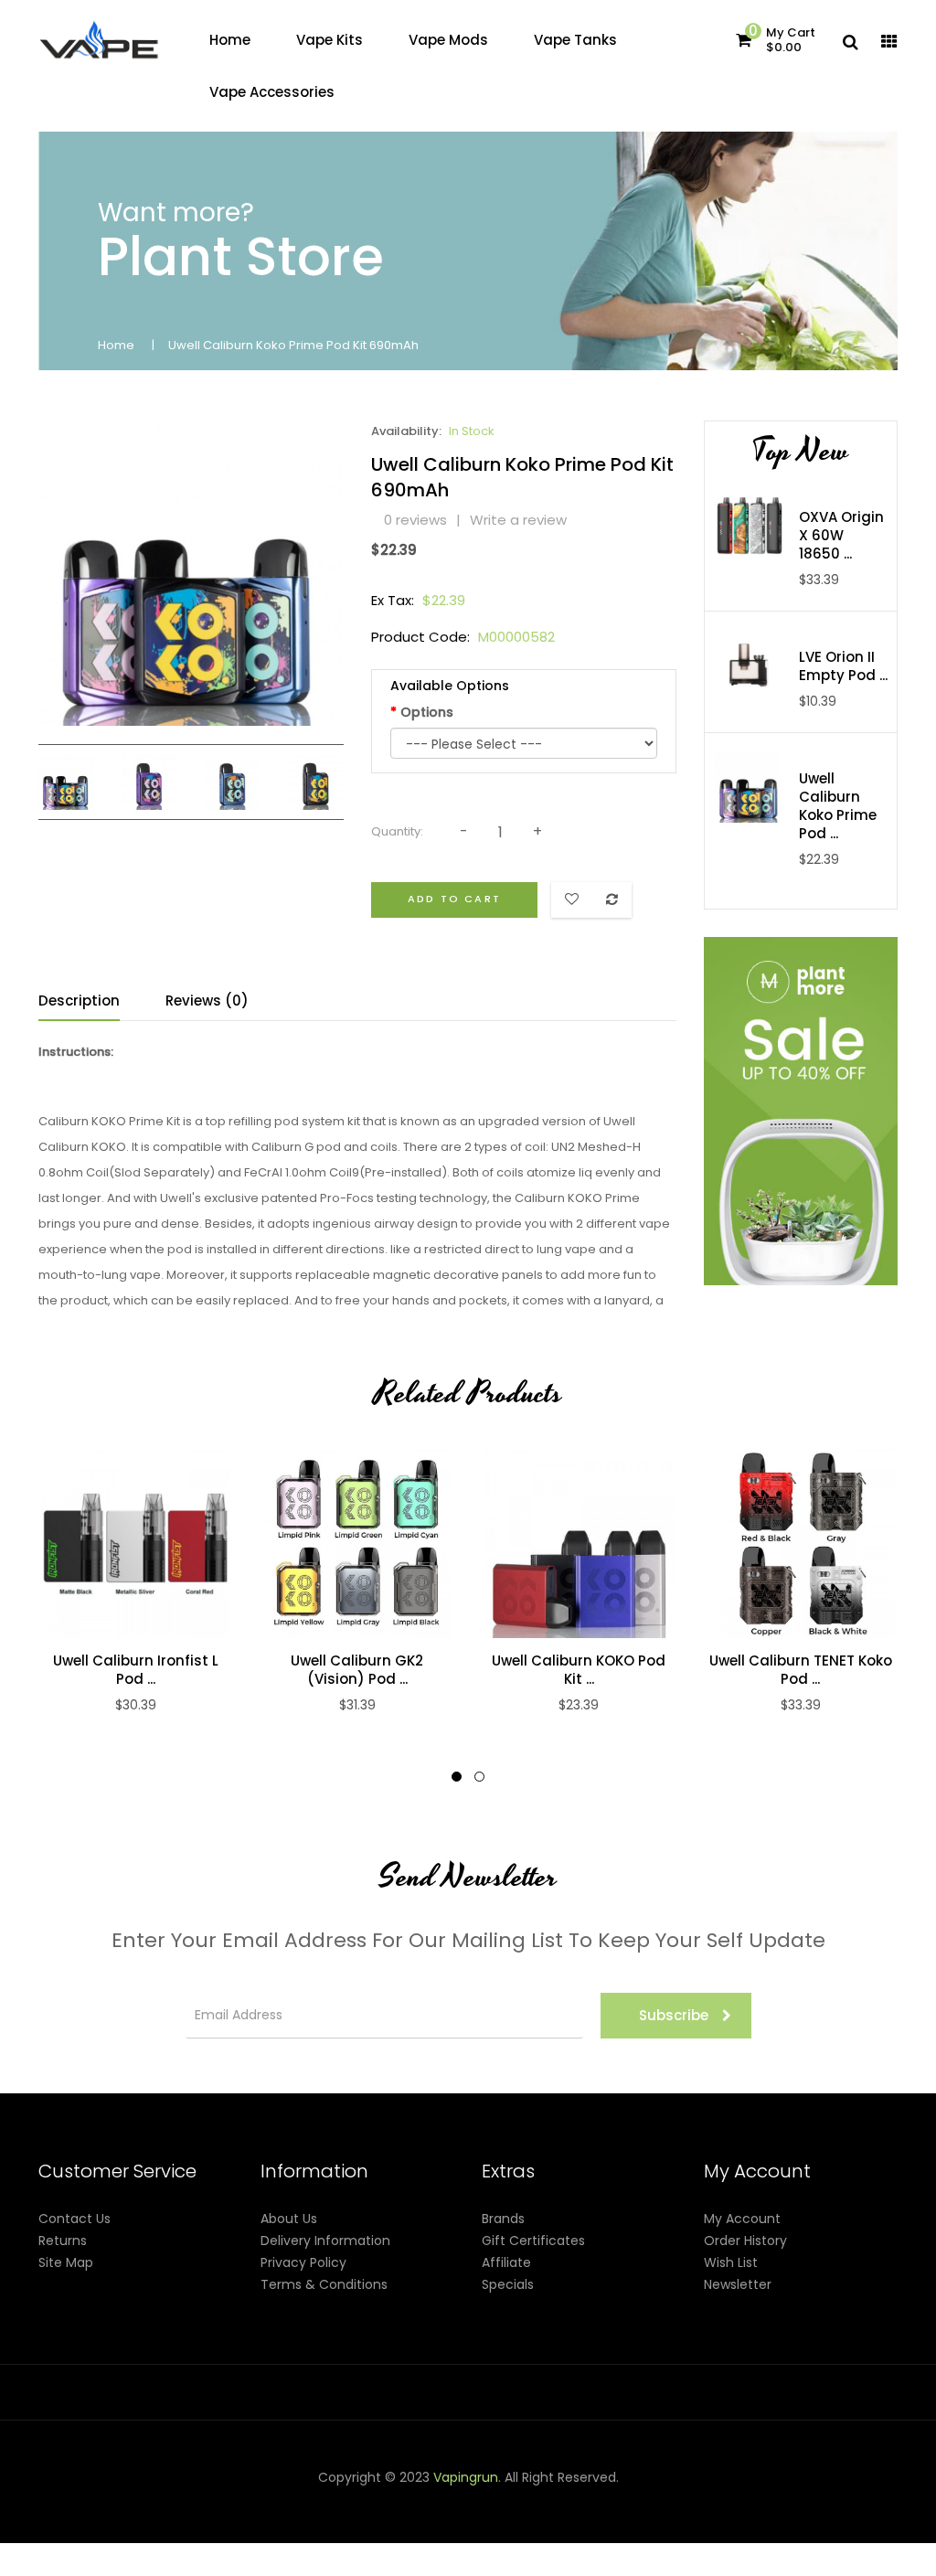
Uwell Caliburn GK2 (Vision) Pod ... (357, 1670)
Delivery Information (325, 2241)
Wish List (731, 2262)
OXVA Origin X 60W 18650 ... (841, 536)
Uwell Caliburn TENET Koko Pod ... (801, 1670)
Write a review (518, 520)
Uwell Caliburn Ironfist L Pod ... (136, 1670)
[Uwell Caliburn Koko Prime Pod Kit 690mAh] (66, 781)
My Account (742, 2219)
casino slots (608, 2499)
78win (344, 2499)
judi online (538, 2499)
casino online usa (432, 2521)
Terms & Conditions (324, 2284)
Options (427, 712)
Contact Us (74, 2219)
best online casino (277, 2521)
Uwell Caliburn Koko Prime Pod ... (838, 806)
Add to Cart (454, 899)
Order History (745, 2241)
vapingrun (466, 2477)
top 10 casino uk (802, 2543)
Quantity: (397, 831)
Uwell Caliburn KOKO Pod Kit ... (579, 1670)
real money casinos (184, 2543)
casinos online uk (805, 2499)
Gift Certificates (533, 2241)
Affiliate (506, 2262)
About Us (289, 2219)
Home (116, 345)
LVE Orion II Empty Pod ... (843, 666)
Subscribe (674, 2015)
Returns (63, 2241)
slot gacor (718, 2499)
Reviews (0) (207, 1001)
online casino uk (538, 2521)
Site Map (66, 2262)
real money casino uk (257, 2499)
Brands (503, 2219)
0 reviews (415, 520)
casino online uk (414, 2499)
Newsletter (738, 2284)
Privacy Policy (303, 2262)
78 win (486, 2499)
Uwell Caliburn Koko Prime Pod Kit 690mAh (293, 345)
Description (79, 1001)
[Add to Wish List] (154, 1543)
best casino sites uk (652, 2521)
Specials (508, 2284)
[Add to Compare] (116, 1543)
